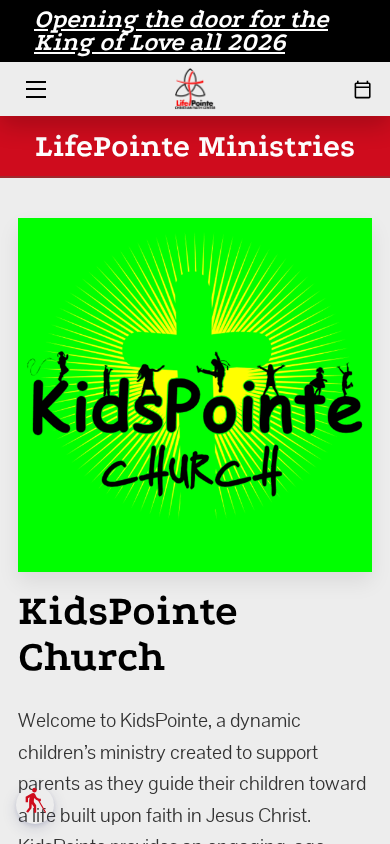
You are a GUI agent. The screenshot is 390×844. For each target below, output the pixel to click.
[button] (35, 805)
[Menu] (34, 89)
